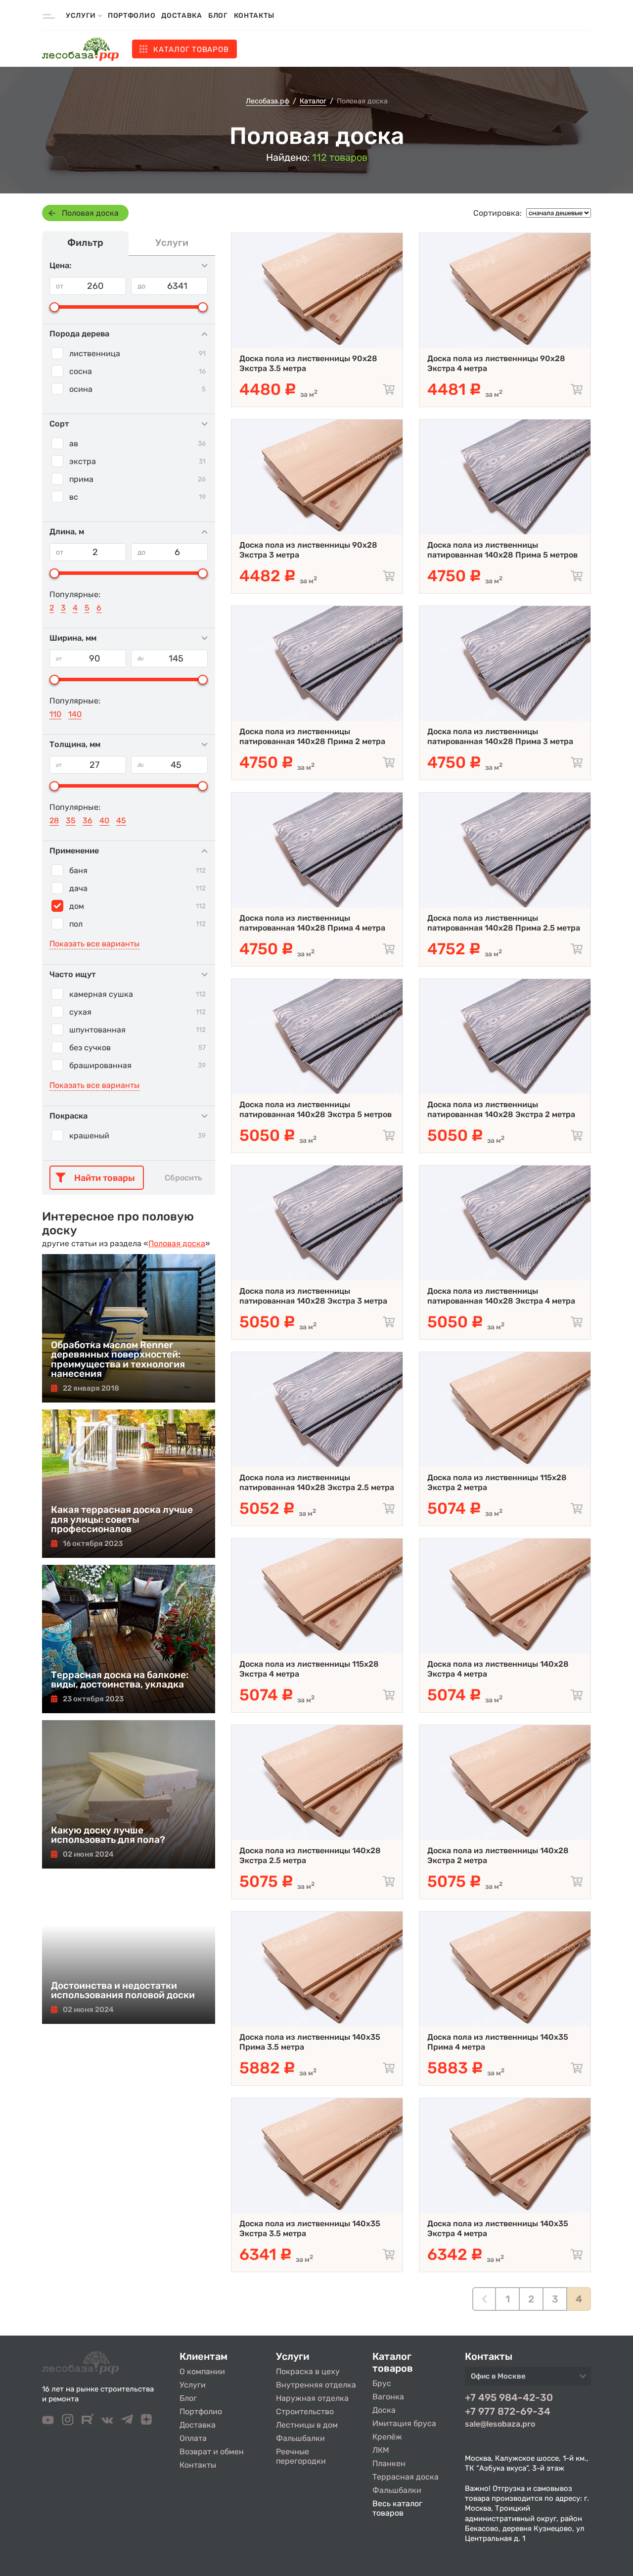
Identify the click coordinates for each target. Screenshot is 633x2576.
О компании (202, 2371)
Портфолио (132, 16)
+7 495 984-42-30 (509, 2397)
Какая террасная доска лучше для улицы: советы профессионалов (122, 1519)
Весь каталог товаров (397, 2508)
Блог (218, 16)
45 (121, 820)
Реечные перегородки (301, 2456)
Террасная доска (406, 2477)
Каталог (191, 49)
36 (88, 820)
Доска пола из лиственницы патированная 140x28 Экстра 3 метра (313, 1296)
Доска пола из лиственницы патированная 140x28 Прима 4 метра (312, 923)
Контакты (254, 16)
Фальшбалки (300, 2438)
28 (54, 820)
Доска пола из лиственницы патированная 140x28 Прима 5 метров (502, 550)
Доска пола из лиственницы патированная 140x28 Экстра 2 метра (501, 1109)
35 (71, 820)
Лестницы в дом (307, 2425)
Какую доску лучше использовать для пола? (108, 1835)
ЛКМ (381, 2450)
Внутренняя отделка (316, 2385)
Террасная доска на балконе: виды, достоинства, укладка (120, 1680)
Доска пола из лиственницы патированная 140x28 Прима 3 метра (500, 736)
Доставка (182, 16)
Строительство (305, 2412)
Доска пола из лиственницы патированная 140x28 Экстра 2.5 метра (317, 1482)
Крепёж (387, 2437)
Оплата (193, 2438)
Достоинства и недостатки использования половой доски (123, 1990)
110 (55, 714)
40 (104, 820)
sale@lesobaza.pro (500, 2424)
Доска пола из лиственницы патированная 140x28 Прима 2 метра (312, 736)
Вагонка (388, 2397)
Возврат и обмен (212, 2452)
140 (75, 714)
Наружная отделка (312, 2398)
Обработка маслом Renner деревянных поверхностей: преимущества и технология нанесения (118, 1359)
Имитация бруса (404, 2423)
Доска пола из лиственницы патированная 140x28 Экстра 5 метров (316, 1109)
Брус (382, 2383)
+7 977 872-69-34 (508, 2411)
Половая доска (90, 213)
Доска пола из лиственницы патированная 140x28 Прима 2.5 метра (504, 923)
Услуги (193, 2385)
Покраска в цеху (308, 2371)
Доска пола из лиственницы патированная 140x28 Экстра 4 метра (501, 1296)
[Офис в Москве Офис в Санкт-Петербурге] (528, 2379)
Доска (384, 2410)
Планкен (389, 2463)
